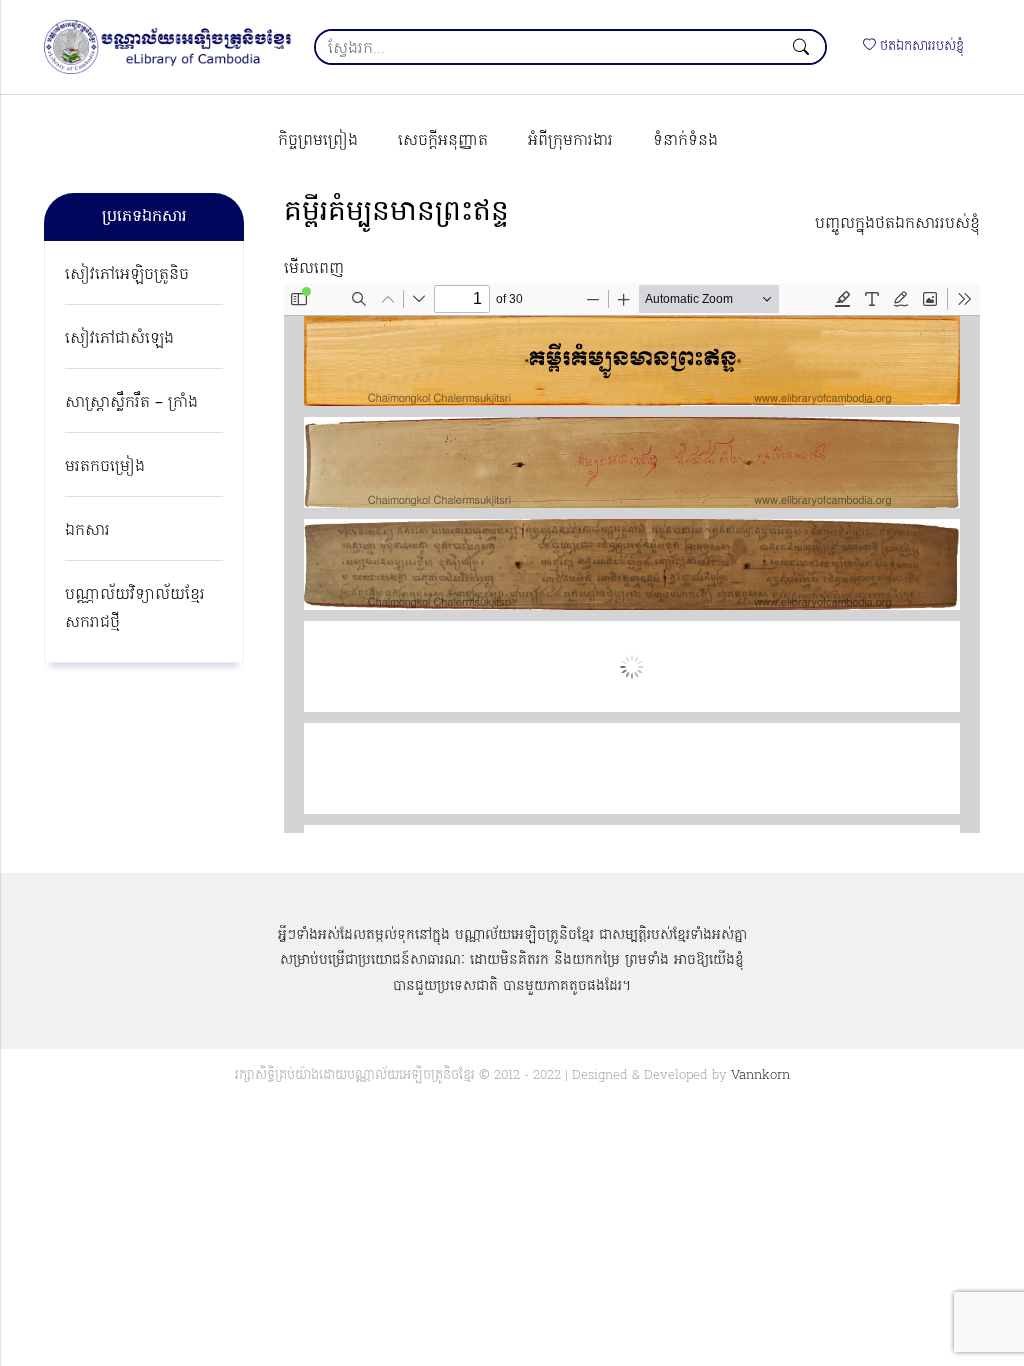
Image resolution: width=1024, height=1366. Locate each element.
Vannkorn (760, 1075)
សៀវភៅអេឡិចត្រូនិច (127, 275)
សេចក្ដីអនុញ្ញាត (443, 141)
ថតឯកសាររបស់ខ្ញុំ (920, 46)
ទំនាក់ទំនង (685, 141)
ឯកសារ (87, 531)
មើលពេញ (314, 269)
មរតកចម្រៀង (105, 467)
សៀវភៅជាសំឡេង (119, 339)
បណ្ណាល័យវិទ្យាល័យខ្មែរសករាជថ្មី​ (135, 609)
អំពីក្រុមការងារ (570, 141)
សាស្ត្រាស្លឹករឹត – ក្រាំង (131, 403)
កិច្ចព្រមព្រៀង (318, 141)
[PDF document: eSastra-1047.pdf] (632, 558)
